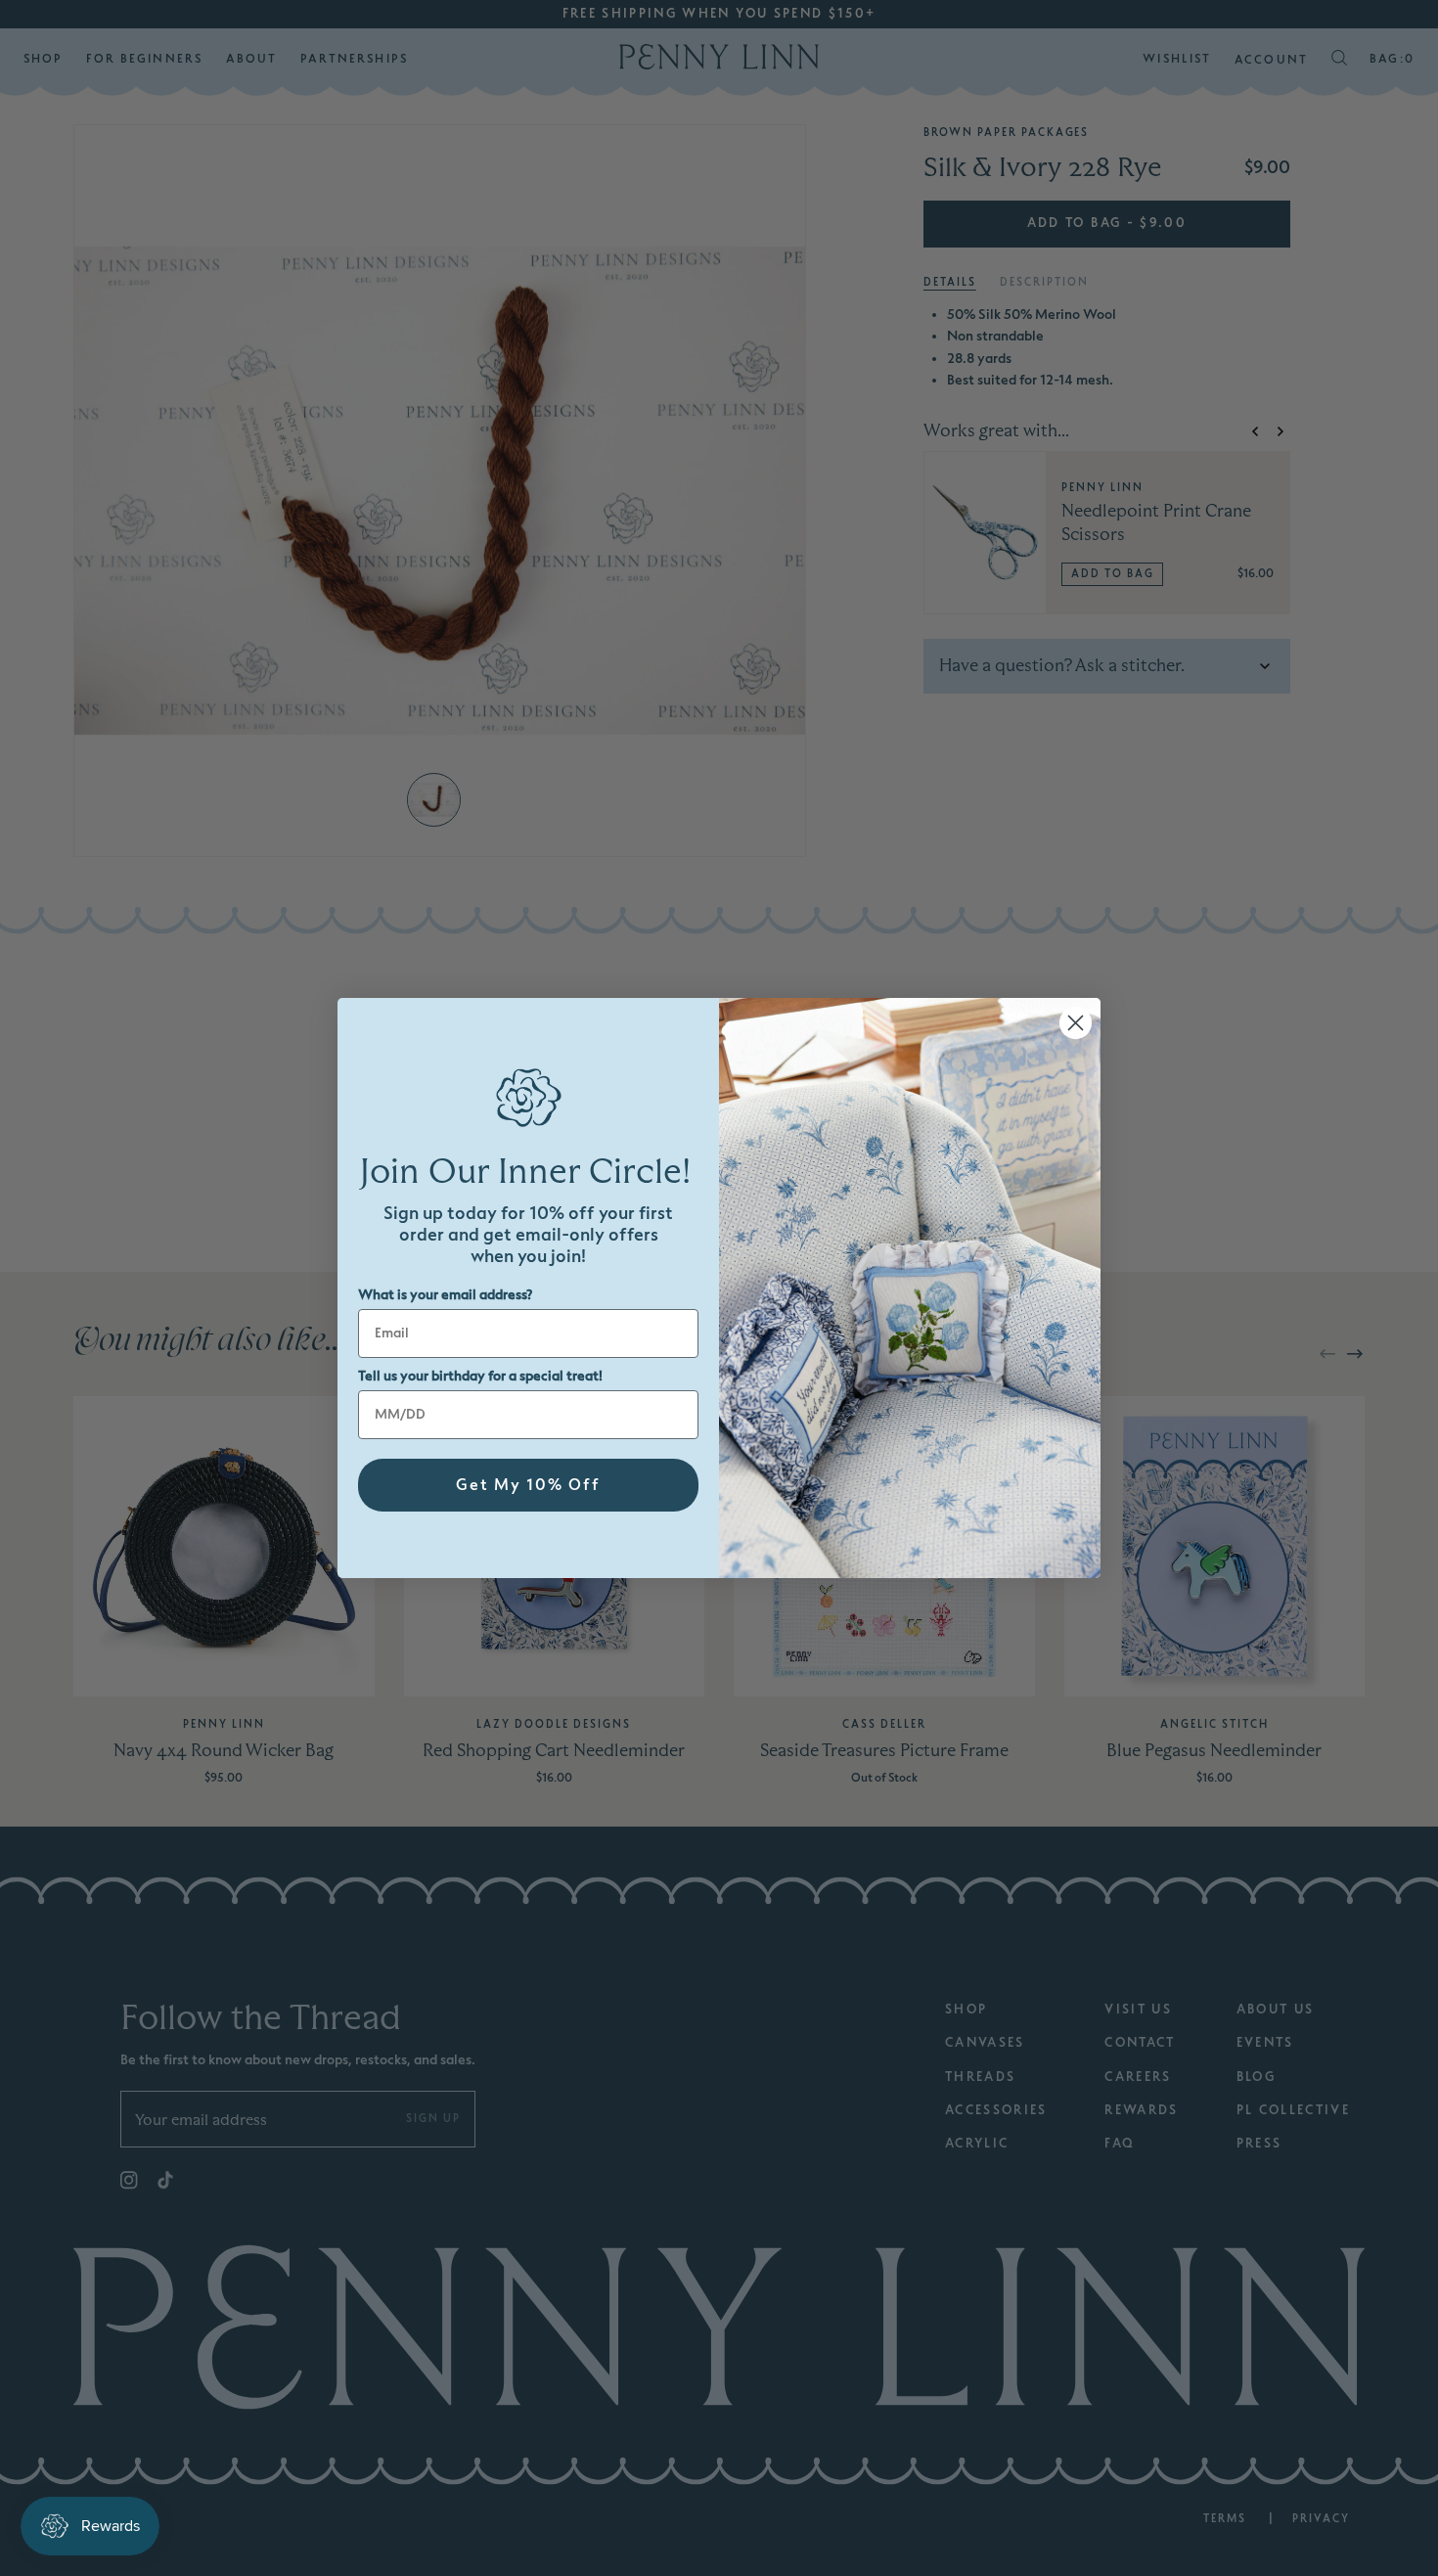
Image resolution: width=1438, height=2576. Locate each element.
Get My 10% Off (528, 1485)
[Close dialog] (1076, 1023)
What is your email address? (445, 1295)
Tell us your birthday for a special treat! (480, 1376)
